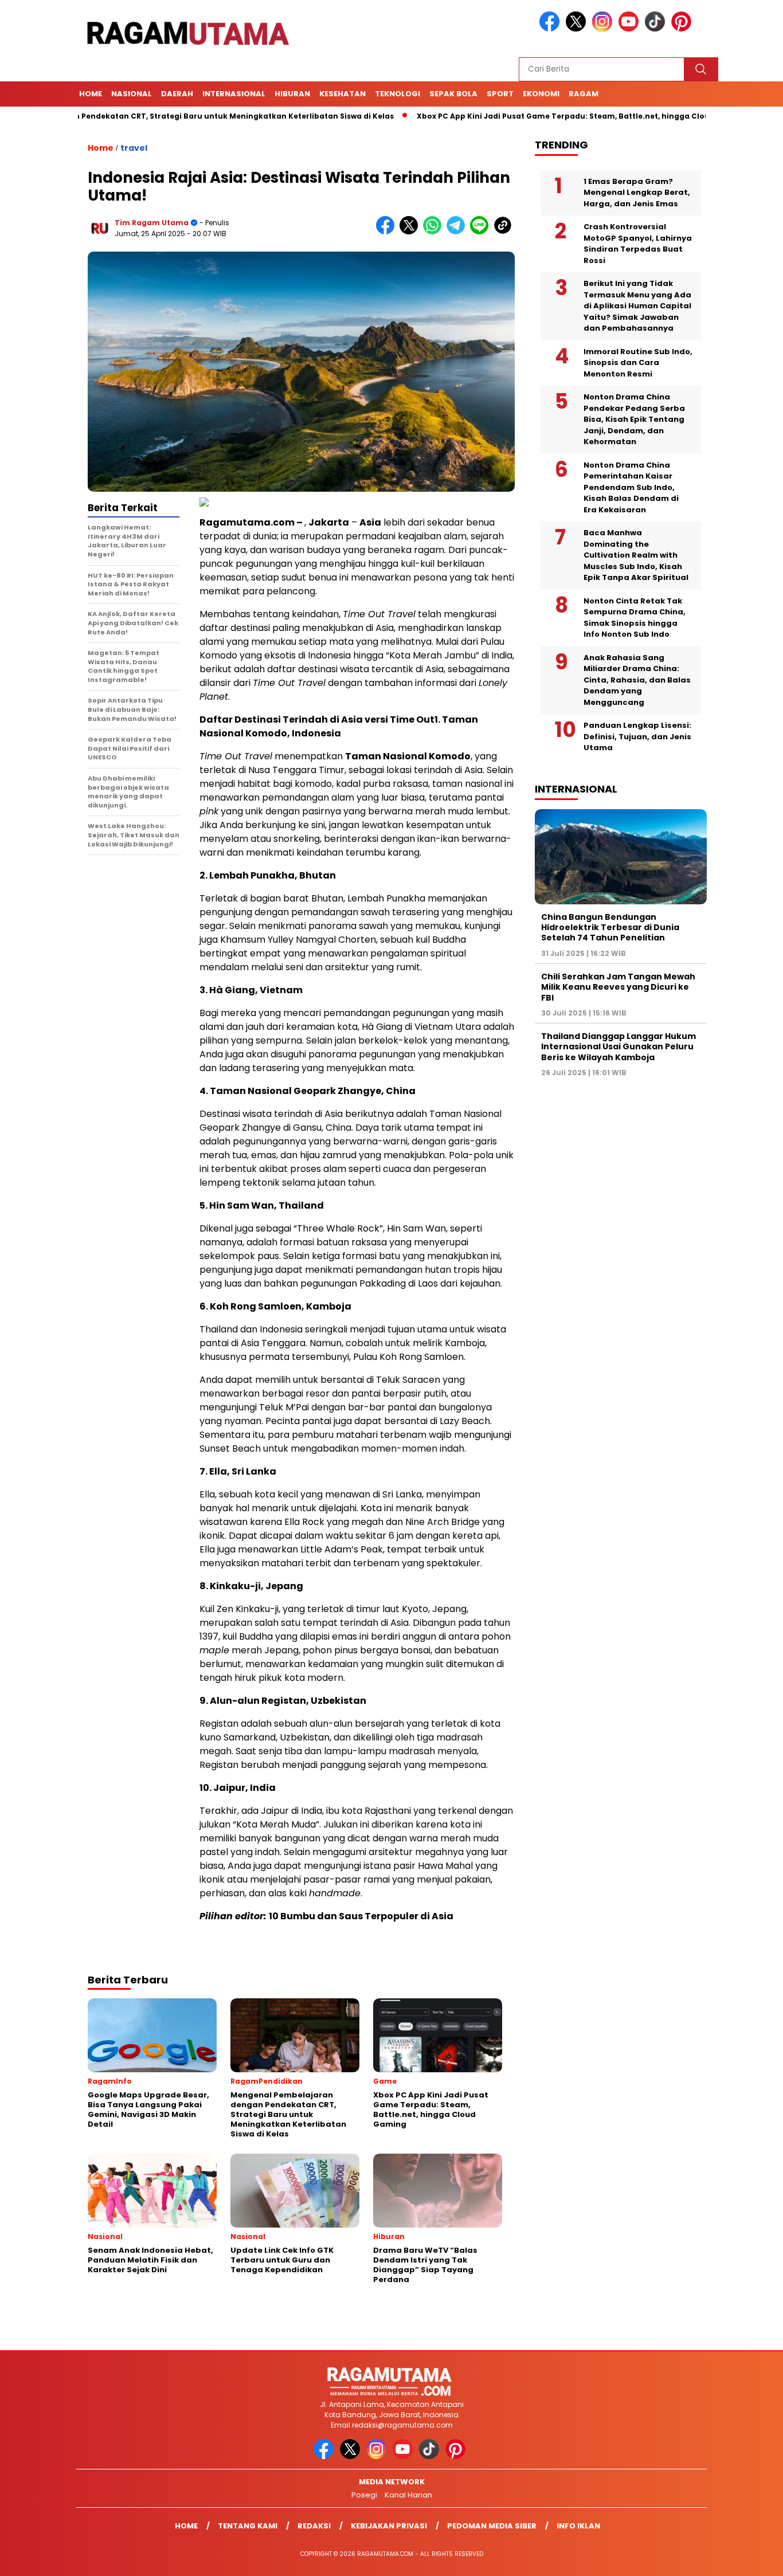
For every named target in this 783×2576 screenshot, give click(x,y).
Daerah (177, 94)
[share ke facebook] (388, 232)
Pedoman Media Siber (492, 2526)
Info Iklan (578, 2526)
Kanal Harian (408, 2495)
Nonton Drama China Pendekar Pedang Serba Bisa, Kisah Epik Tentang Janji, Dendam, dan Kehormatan (634, 420)
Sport (500, 94)
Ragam (584, 94)
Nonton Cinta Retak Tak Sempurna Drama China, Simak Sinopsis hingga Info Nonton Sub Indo (635, 618)
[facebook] (551, 29)
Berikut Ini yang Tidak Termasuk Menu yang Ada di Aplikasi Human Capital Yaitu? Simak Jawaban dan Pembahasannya (637, 306)
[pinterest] (683, 29)
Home (91, 94)
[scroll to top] (750, 2558)
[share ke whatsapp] (435, 232)
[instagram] (604, 29)
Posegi (364, 2495)
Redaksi (314, 2526)
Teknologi (398, 94)
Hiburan (292, 94)
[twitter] (578, 29)
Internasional (234, 94)
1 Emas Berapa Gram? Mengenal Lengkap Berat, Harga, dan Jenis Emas (637, 193)
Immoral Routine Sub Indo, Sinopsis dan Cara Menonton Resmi (638, 363)
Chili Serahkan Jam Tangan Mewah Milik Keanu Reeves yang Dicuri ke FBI (618, 987)
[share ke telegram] (458, 232)
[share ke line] (482, 232)
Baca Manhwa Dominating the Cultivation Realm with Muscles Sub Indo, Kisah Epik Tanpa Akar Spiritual (636, 556)
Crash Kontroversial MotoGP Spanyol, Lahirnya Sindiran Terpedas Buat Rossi (638, 244)
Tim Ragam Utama (152, 223)
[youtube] (631, 29)
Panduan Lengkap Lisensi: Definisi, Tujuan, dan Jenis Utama (637, 737)
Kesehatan (342, 94)
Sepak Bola (453, 94)
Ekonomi (541, 94)
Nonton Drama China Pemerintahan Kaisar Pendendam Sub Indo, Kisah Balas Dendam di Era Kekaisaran (631, 487)
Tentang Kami (248, 2526)
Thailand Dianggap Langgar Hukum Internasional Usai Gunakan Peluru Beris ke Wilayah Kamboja (618, 1047)
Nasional (132, 94)
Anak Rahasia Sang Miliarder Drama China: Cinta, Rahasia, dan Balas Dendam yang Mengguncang (637, 680)
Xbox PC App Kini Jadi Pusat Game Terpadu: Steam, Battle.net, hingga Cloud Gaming (522, 116)
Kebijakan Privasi (389, 2526)
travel (134, 148)
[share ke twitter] (411, 232)
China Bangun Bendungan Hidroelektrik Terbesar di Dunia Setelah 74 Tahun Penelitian (610, 927)
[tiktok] (657, 29)
